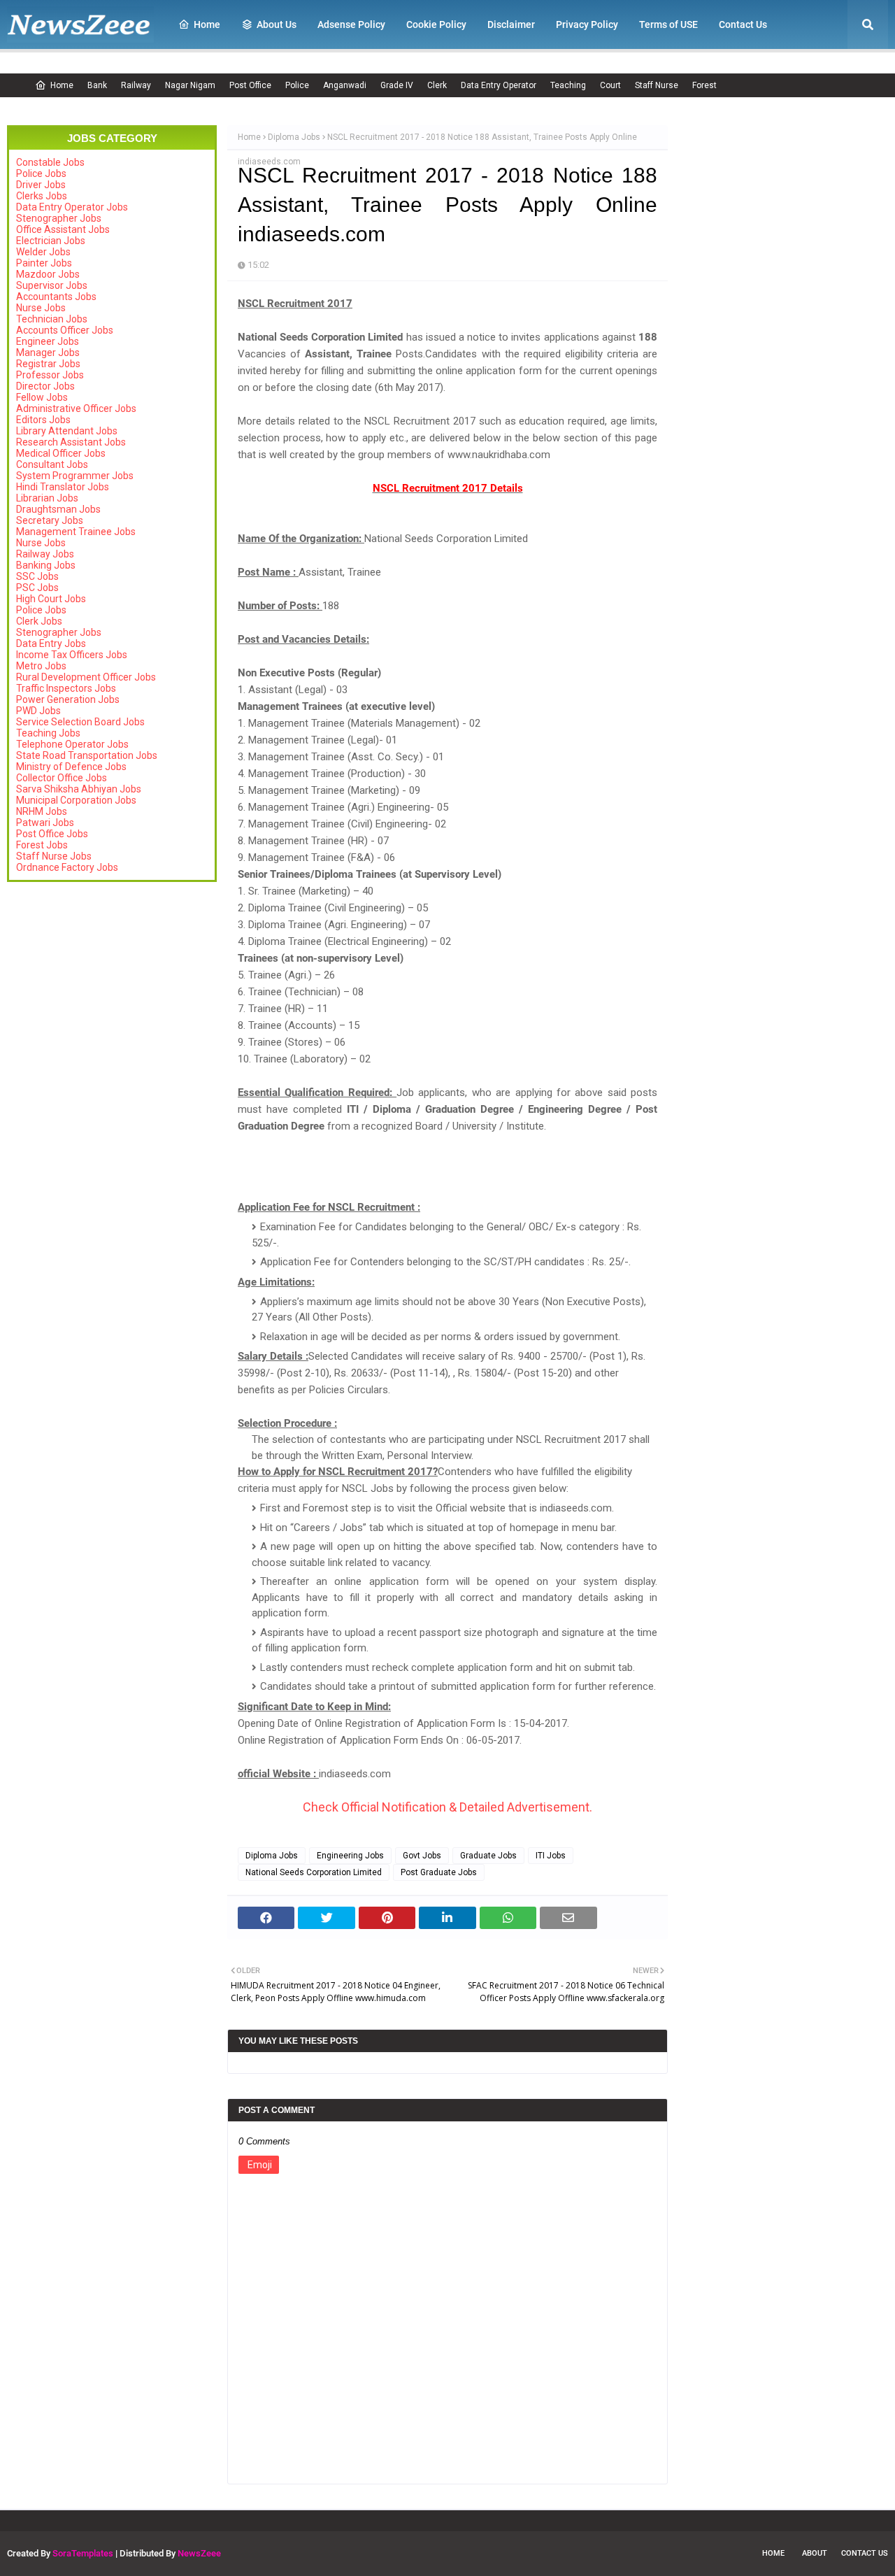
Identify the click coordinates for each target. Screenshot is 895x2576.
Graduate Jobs (488, 1856)
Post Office (250, 85)
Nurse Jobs (41, 308)
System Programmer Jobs (75, 476)
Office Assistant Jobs (63, 229)
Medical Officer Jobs (61, 453)
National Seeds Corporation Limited (314, 1872)
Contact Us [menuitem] (743, 24)
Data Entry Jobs (51, 643)
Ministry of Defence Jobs (71, 767)
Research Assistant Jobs (71, 442)
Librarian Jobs (47, 498)
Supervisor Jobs (52, 285)
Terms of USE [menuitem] (668, 24)
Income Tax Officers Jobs (72, 655)
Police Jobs (41, 173)
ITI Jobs (551, 1856)
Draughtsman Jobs (58, 509)
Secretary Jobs (50, 520)
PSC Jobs (37, 588)
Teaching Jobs (48, 733)
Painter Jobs (44, 263)
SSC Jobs (37, 576)
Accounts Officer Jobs (65, 330)
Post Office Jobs (52, 834)
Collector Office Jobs (62, 778)
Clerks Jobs (42, 196)
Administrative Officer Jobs (76, 408)
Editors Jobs (43, 420)
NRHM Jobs (42, 811)
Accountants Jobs (56, 297)
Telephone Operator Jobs (72, 744)
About (815, 2553)
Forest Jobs (42, 845)
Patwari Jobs (45, 823)
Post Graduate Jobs (439, 1872)
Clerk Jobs (39, 621)
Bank (97, 85)
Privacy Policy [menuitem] (587, 24)
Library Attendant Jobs (67, 431)
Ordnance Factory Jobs (67, 867)
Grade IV (397, 85)
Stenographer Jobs (59, 218)
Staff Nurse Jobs (54, 856)
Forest (704, 85)
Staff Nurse (657, 85)
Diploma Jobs (294, 137)
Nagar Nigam (190, 85)
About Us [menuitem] (277, 24)
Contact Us (865, 2553)
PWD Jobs (38, 711)
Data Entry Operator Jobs (72, 207)
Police (297, 85)
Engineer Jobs (48, 341)
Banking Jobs (46, 565)
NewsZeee (199, 2553)
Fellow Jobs (42, 397)
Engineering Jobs (350, 1856)
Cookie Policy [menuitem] (436, 24)
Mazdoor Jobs (48, 274)
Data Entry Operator (499, 85)
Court (610, 85)
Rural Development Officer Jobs (86, 677)
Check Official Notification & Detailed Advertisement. (447, 1807)
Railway (136, 85)
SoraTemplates (83, 2553)
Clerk (437, 85)
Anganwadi (345, 85)
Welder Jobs (43, 252)
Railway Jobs (45, 554)
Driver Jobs (41, 185)
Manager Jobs (48, 353)
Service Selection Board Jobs (80, 722)
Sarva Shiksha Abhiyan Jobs (79, 789)
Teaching (568, 85)
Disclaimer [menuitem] (511, 24)
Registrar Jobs (48, 364)
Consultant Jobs (52, 464)
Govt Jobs (422, 1856)
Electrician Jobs (51, 241)
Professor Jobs (50, 375)
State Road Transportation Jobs (87, 755)
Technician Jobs (52, 319)
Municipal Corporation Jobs (76, 800)
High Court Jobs (51, 599)
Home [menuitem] (207, 24)
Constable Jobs (50, 162)
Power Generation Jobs (68, 699)
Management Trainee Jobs (76, 532)
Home (62, 85)
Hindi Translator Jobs (63, 487)
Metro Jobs (41, 666)
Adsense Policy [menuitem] (351, 24)
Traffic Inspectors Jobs (66, 688)
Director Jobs (45, 386)
